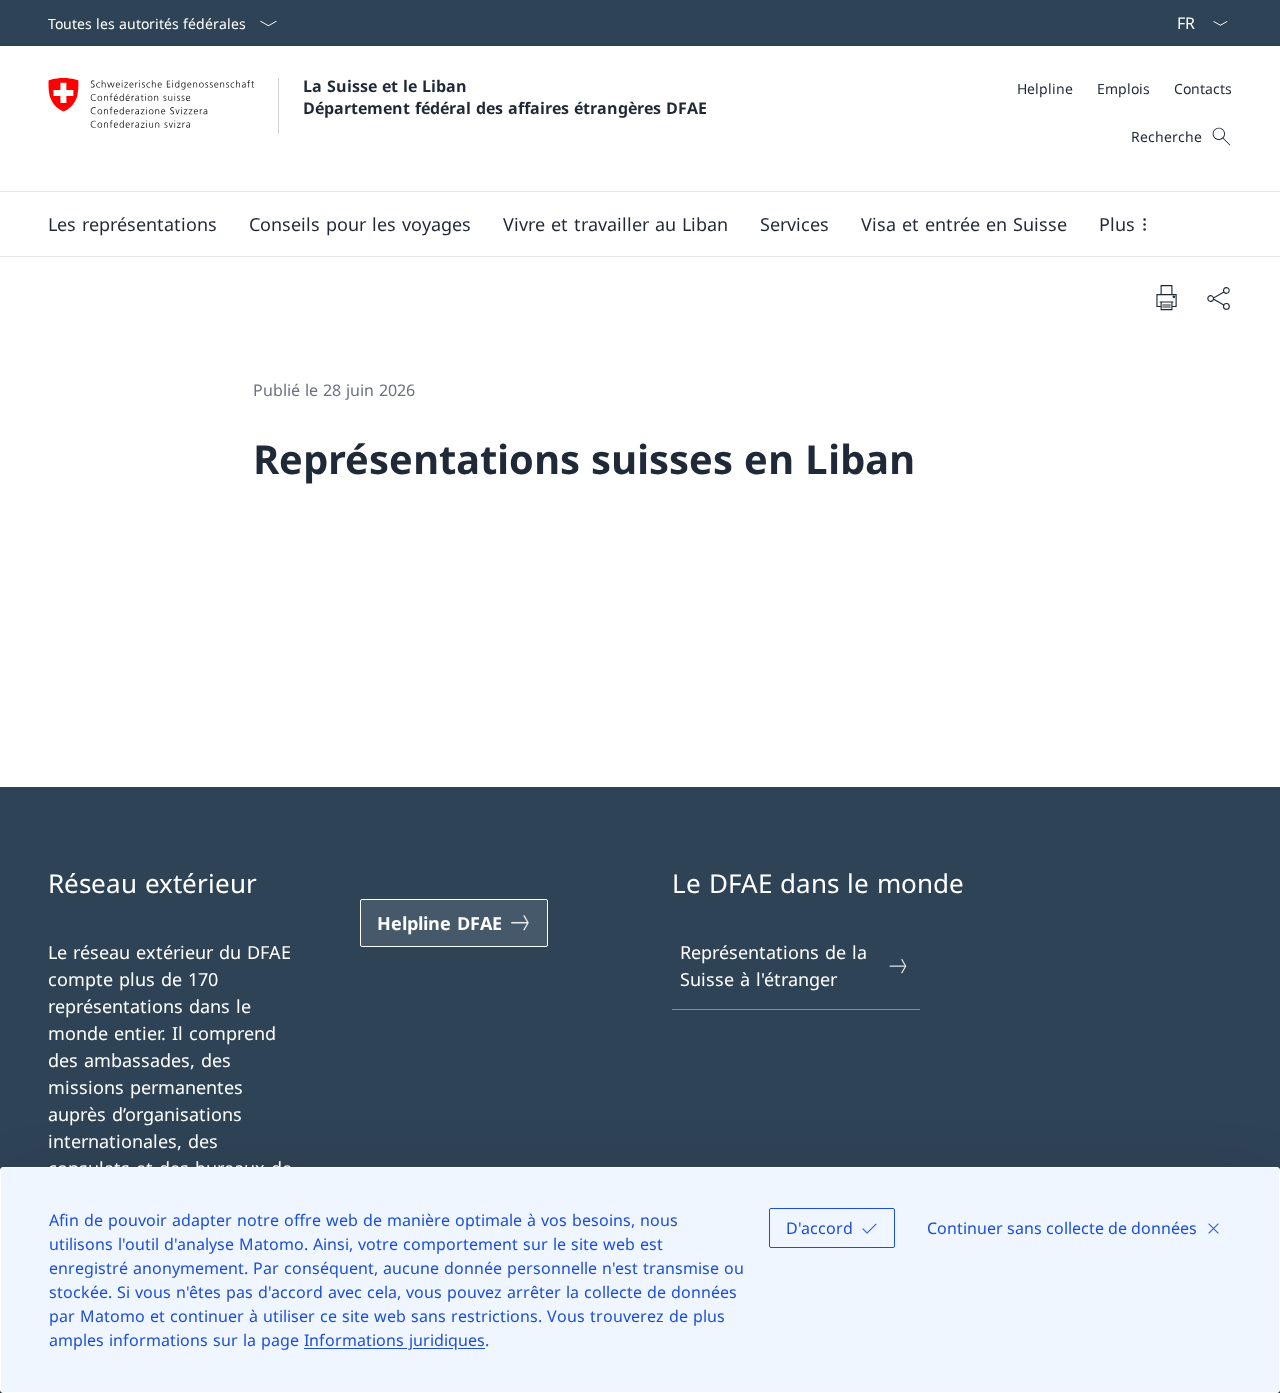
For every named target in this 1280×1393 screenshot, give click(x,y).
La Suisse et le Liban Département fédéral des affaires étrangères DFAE (505, 97)
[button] (132, 224)
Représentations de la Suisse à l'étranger (773, 965)
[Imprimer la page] (1166, 297)
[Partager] (1218, 297)
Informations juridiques (394, 1340)
